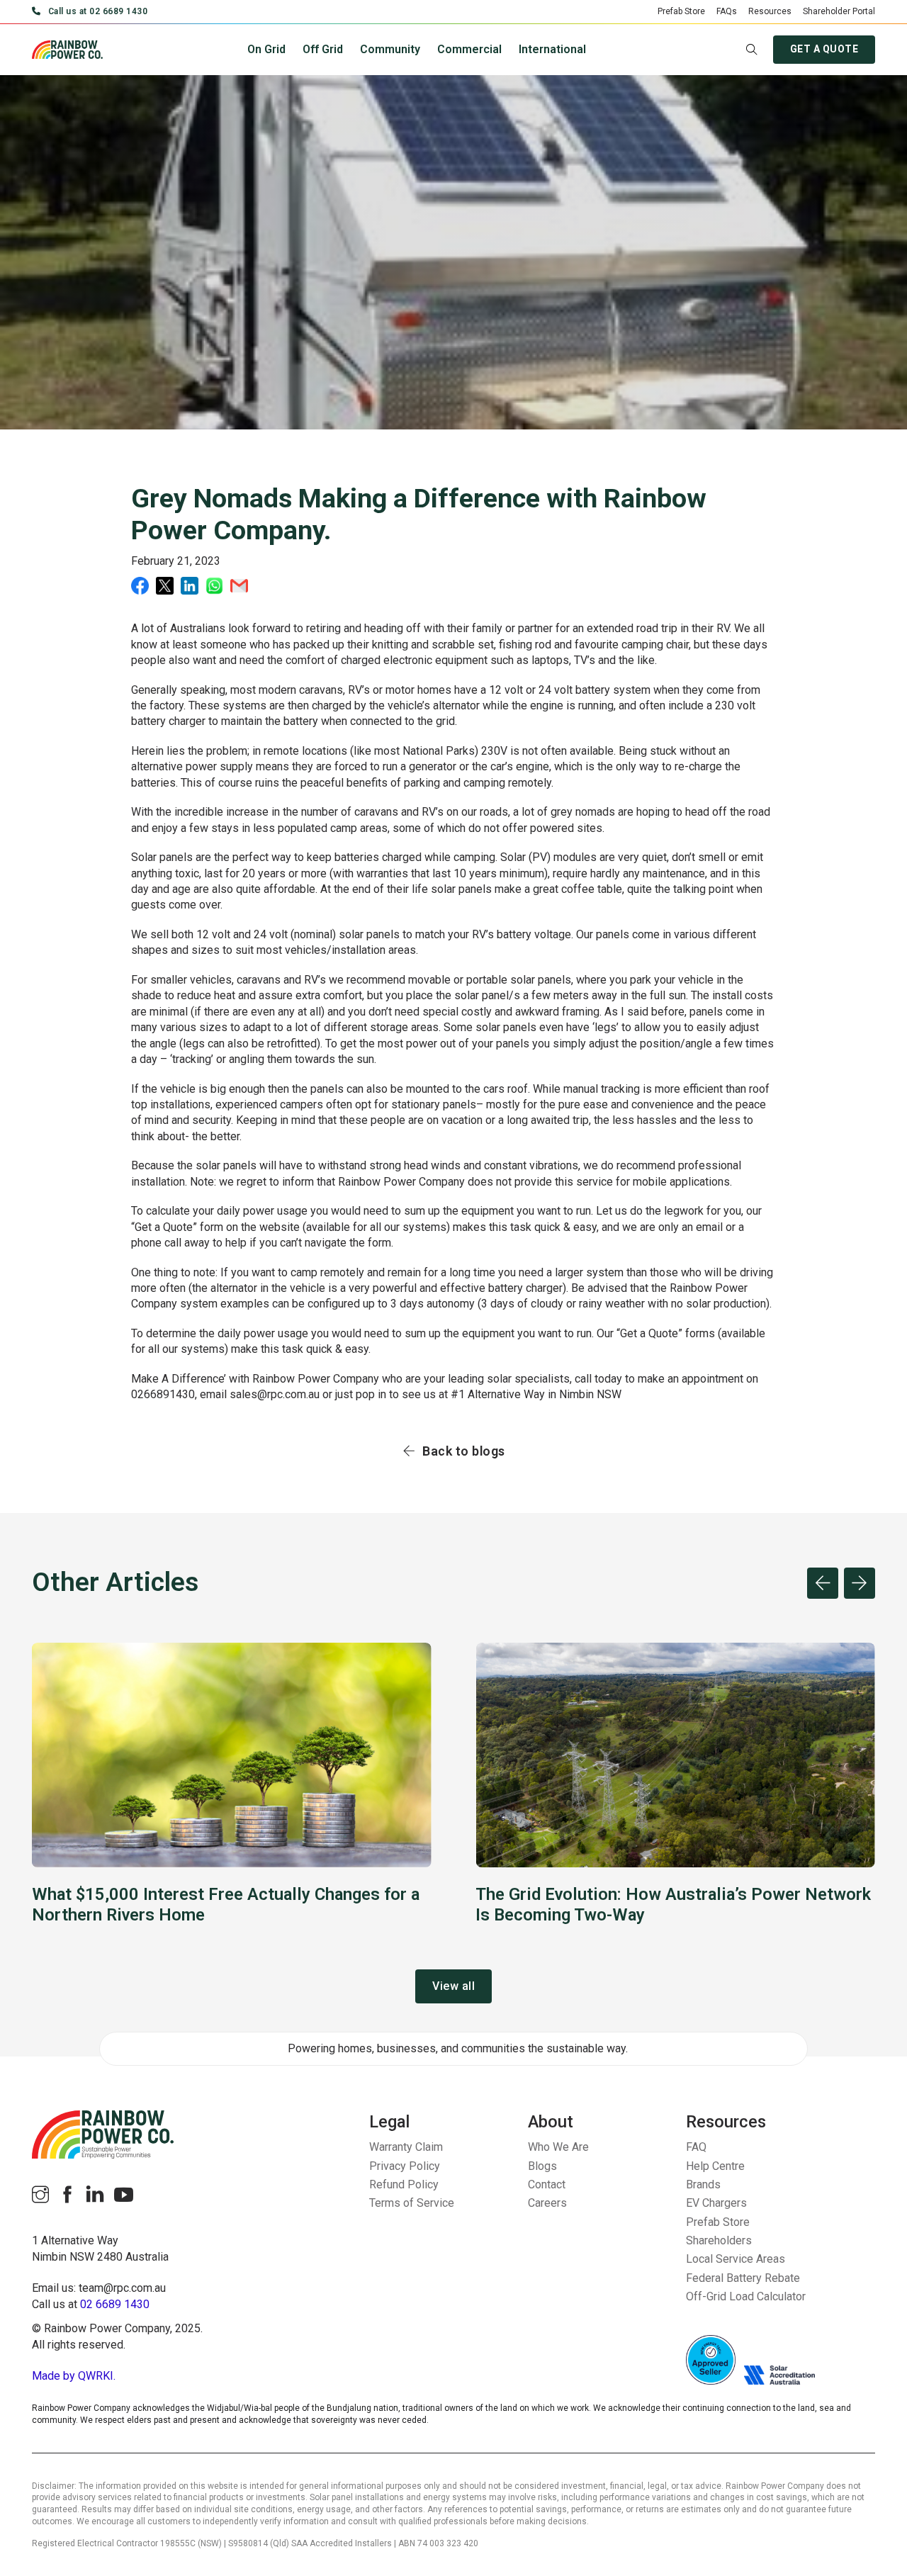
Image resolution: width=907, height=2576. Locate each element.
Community (390, 49)
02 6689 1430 (115, 2304)
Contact (547, 2184)
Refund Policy (404, 2184)
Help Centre (715, 2166)
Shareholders (719, 2240)
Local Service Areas (736, 2259)
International (552, 49)
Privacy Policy (405, 2166)
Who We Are (558, 2147)
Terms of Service (412, 2203)
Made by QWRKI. (74, 2376)
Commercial (469, 49)
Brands (703, 2184)
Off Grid (323, 49)
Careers (547, 2203)
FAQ (696, 2147)
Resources (770, 11)
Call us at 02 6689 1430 (98, 11)
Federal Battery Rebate (743, 2278)
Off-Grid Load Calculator (746, 2296)
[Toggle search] (752, 50)
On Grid (266, 49)
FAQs (727, 11)
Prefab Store (681, 11)
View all (453, 1986)
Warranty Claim (406, 2147)
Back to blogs (464, 1451)
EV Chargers (716, 2203)
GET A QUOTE (824, 49)
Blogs (542, 2166)
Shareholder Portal (839, 11)
